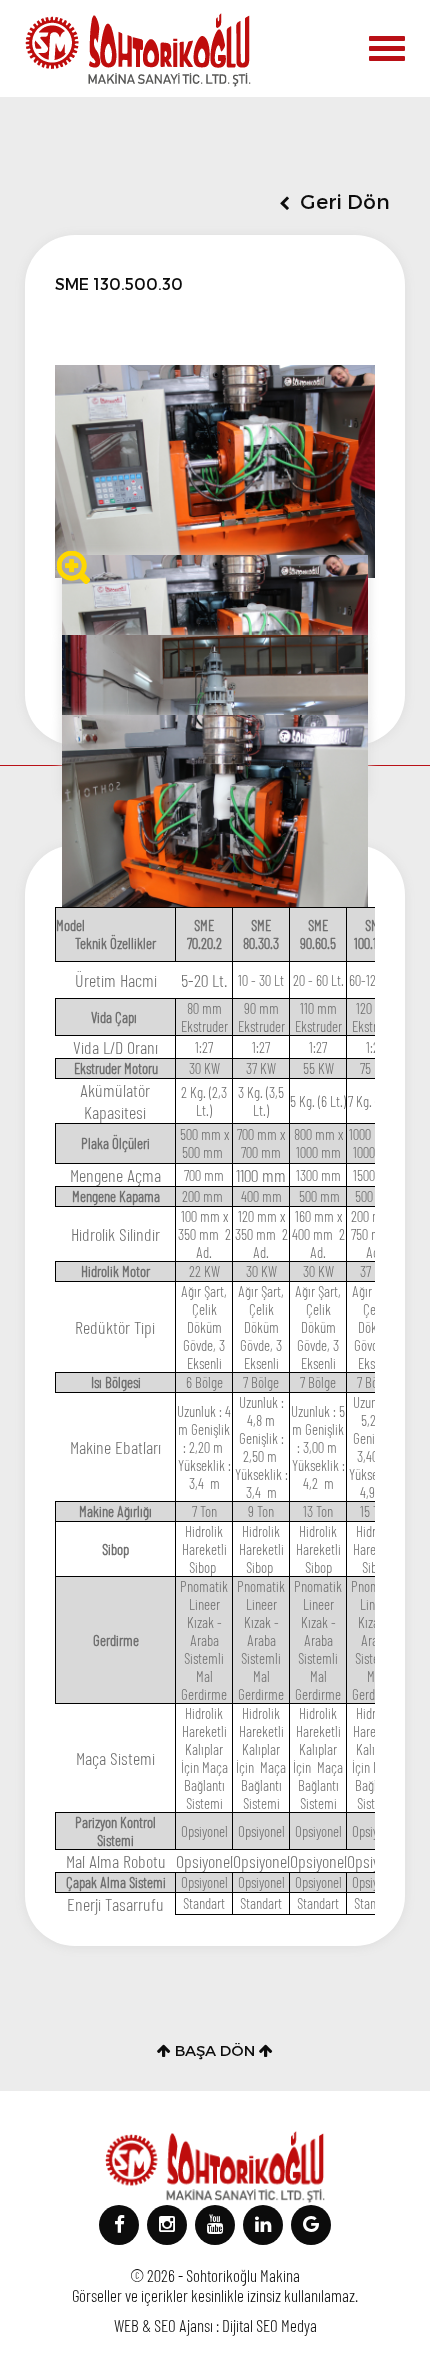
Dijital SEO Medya (269, 2325)
